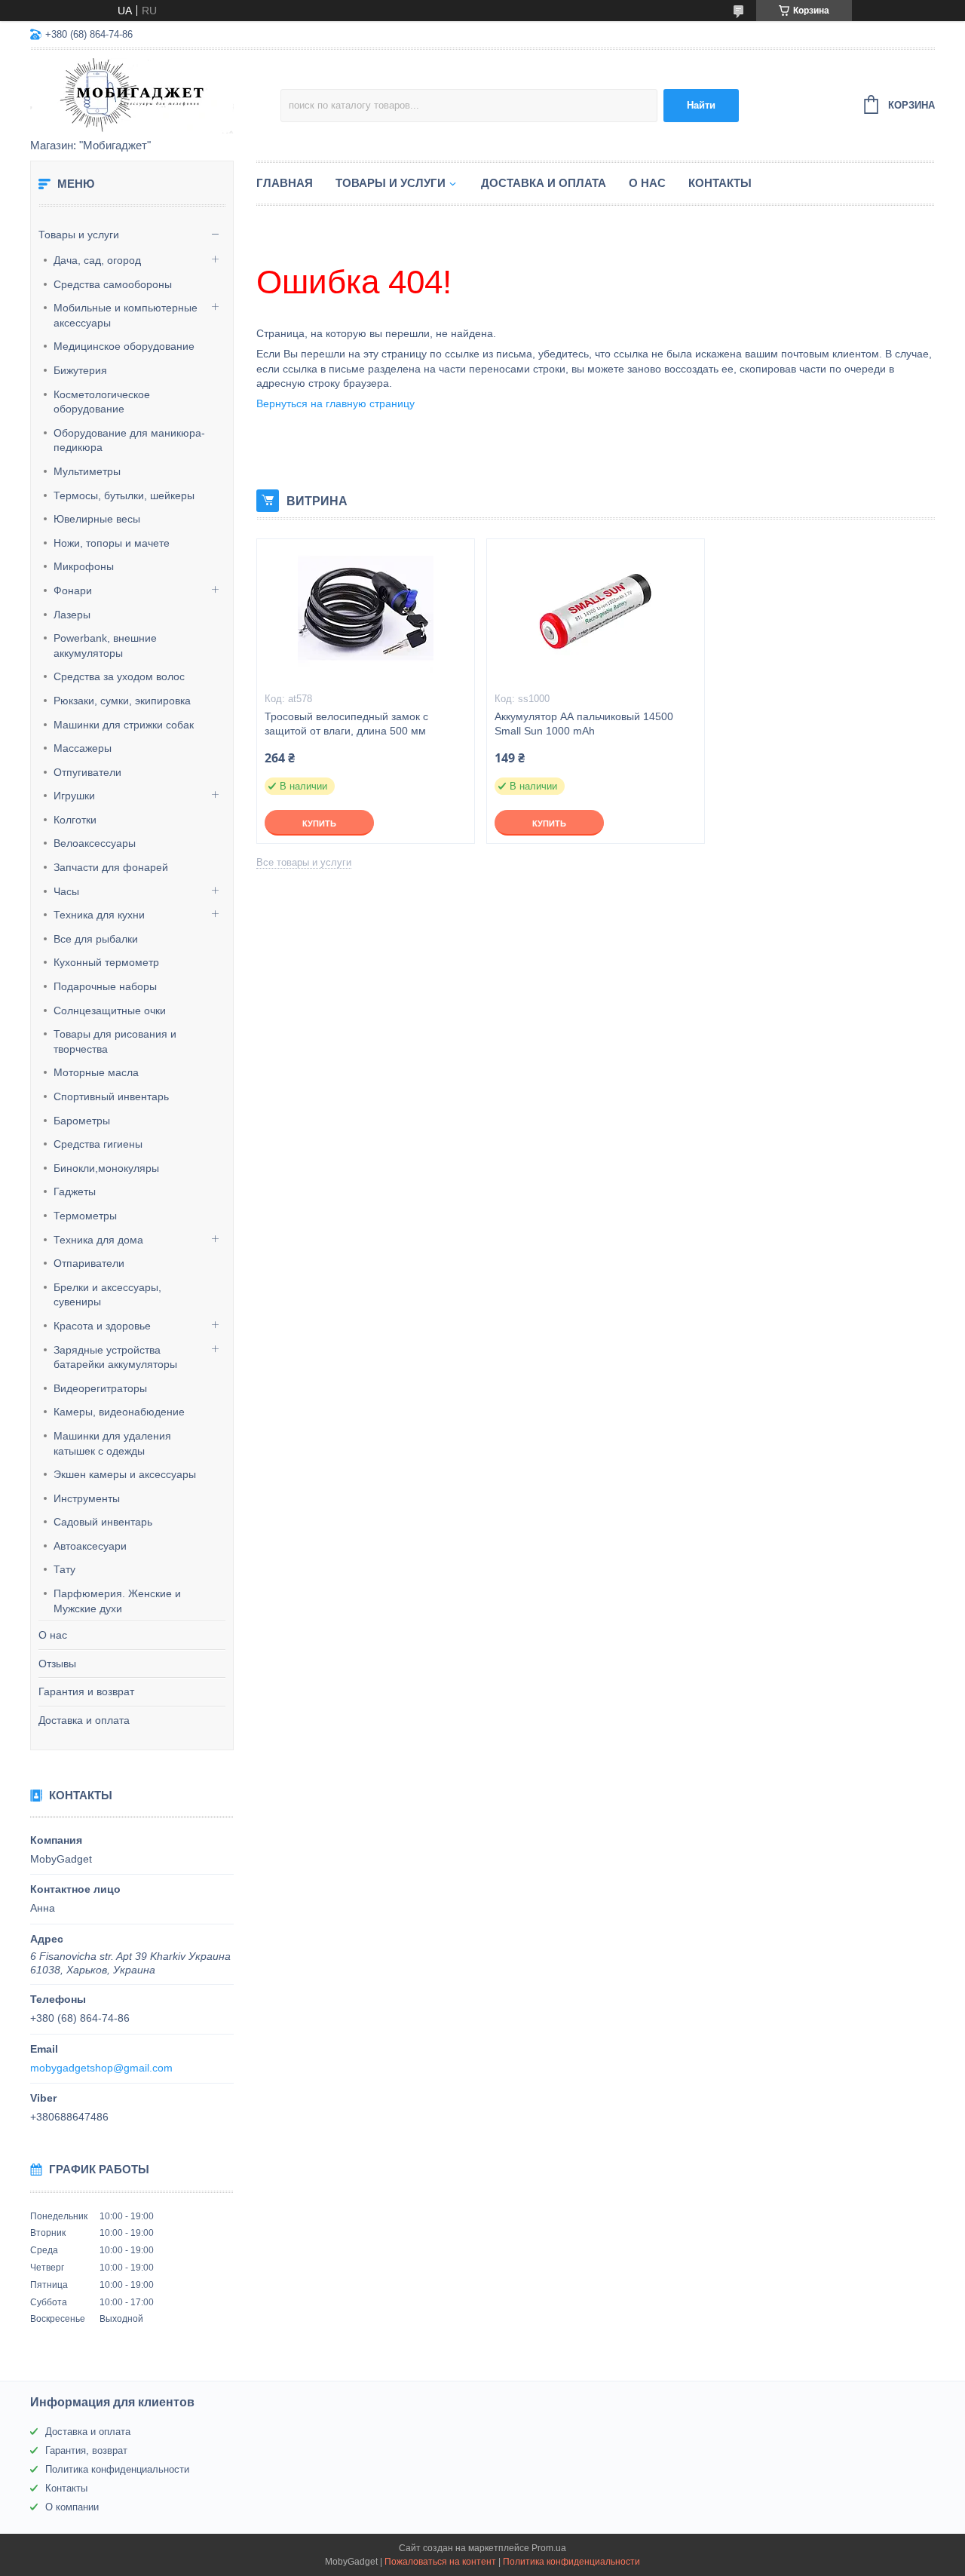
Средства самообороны (113, 284)
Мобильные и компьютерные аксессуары (126, 315)
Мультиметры (87, 471)
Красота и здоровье (102, 1326)
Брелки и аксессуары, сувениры (107, 1295)
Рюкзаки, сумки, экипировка (122, 701)
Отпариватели (89, 1263)
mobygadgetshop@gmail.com (101, 2068)
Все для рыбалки (96, 939)
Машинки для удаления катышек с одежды (112, 1443)
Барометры (82, 1121)
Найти (701, 105)
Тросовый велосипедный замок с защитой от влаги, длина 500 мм (346, 724)
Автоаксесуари (90, 1546)
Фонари (73, 590)
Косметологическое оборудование (102, 402)
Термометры (85, 1216)
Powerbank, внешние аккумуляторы (105, 646)
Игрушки (74, 796)
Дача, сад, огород (97, 260)
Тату (64, 1569)
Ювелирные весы (97, 519)
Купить (319, 823)
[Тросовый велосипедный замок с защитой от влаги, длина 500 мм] (366, 615)
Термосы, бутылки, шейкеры (124, 495)
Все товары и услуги (304, 862)
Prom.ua (549, 2548)
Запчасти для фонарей (111, 867)
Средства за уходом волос (119, 676)
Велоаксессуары (95, 843)
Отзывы (57, 1664)
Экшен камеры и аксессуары (125, 1474)
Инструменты (87, 1498)
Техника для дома (98, 1240)
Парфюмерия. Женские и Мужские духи (117, 1601)
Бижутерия (80, 370)
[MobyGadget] (155, 95)
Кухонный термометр (106, 962)
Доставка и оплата (84, 1720)
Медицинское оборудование (124, 346)
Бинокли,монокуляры (106, 1168)
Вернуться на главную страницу (335, 403)
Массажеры (83, 748)
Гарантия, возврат (86, 2450)
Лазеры (72, 615)
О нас (53, 1635)
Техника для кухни (99, 915)
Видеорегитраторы (100, 1388)
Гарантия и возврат (86, 1691)
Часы (66, 891)
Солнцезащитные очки (110, 1010)
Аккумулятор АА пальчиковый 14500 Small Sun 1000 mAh (584, 724)
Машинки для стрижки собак (124, 725)
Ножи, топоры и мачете (112, 543)
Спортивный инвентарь (111, 1096)
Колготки (75, 820)
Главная (285, 183)
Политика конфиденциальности (117, 2469)
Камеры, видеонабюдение (119, 1412)
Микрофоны (84, 566)
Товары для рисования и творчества (115, 1041)
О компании (72, 2507)
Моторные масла (96, 1072)
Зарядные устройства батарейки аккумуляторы (115, 1357)
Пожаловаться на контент (440, 2562)
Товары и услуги (79, 235)
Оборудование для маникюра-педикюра (129, 440)
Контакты (720, 183)
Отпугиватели (87, 772)
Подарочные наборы (105, 986)
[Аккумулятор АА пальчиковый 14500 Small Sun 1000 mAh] (596, 615)
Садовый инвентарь (103, 1522)
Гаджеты (75, 1191)
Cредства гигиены (98, 1144)
